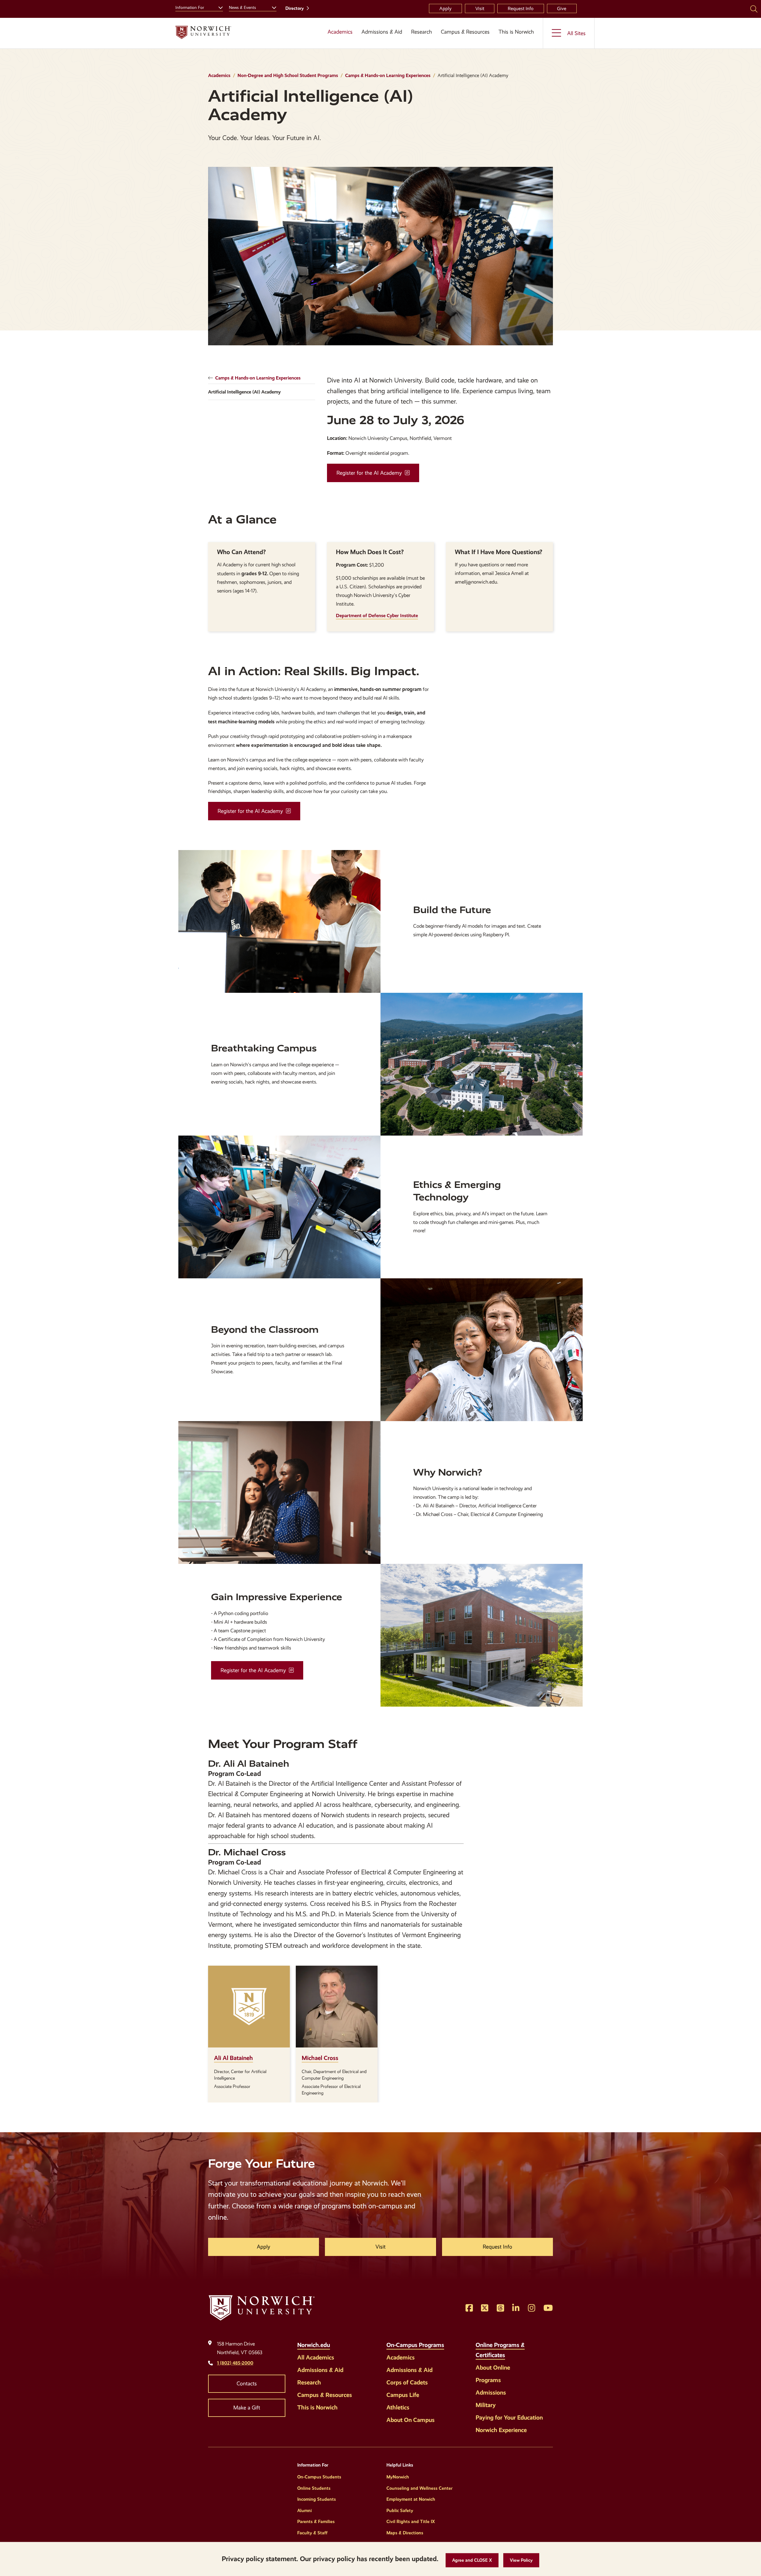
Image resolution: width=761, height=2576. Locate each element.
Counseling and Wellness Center (419, 2488)
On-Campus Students (319, 2477)
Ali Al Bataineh (234, 2058)
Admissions (491, 2392)
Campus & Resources (465, 32)
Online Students (314, 2488)
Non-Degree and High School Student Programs (288, 75)
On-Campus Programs (415, 2345)
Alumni (305, 2511)
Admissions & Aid (382, 32)
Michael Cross (320, 2058)
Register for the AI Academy (369, 473)
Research (422, 32)
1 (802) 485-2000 (235, 2363)
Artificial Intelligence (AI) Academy (244, 392)
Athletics (398, 2407)
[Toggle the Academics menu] (338, 39)
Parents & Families (316, 2522)
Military (486, 2405)
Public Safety (400, 2511)
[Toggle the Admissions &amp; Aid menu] (382, 39)
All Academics (316, 2357)
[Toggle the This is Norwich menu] (518, 39)
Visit (480, 8)
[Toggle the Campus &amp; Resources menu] (465, 39)
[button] (472, 2560)
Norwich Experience (501, 2430)
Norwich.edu (314, 2345)
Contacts (247, 2384)
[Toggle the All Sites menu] (569, 33)
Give (562, 8)
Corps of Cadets (407, 2382)
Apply (445, 8)
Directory (295, 8)
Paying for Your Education (509, 2417)
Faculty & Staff (312, 2533)
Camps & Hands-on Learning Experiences (388, 75)
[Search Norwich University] (754, 9)
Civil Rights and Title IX (411, 2522)
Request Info (521, 8)
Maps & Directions (405, 2533)
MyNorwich (398, 2477)
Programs (488, 2380)
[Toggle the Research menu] (422, 39)
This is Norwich (516, 32)
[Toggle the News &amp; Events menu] (272, 7)
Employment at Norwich (411, 2499)
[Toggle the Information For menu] (218, 7)
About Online (493, 2368)
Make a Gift (247, 2408)
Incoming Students (317, 2499)
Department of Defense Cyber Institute (377, 616)
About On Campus (411, 2420)
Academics (340, 32)
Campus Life (403, 2395)
